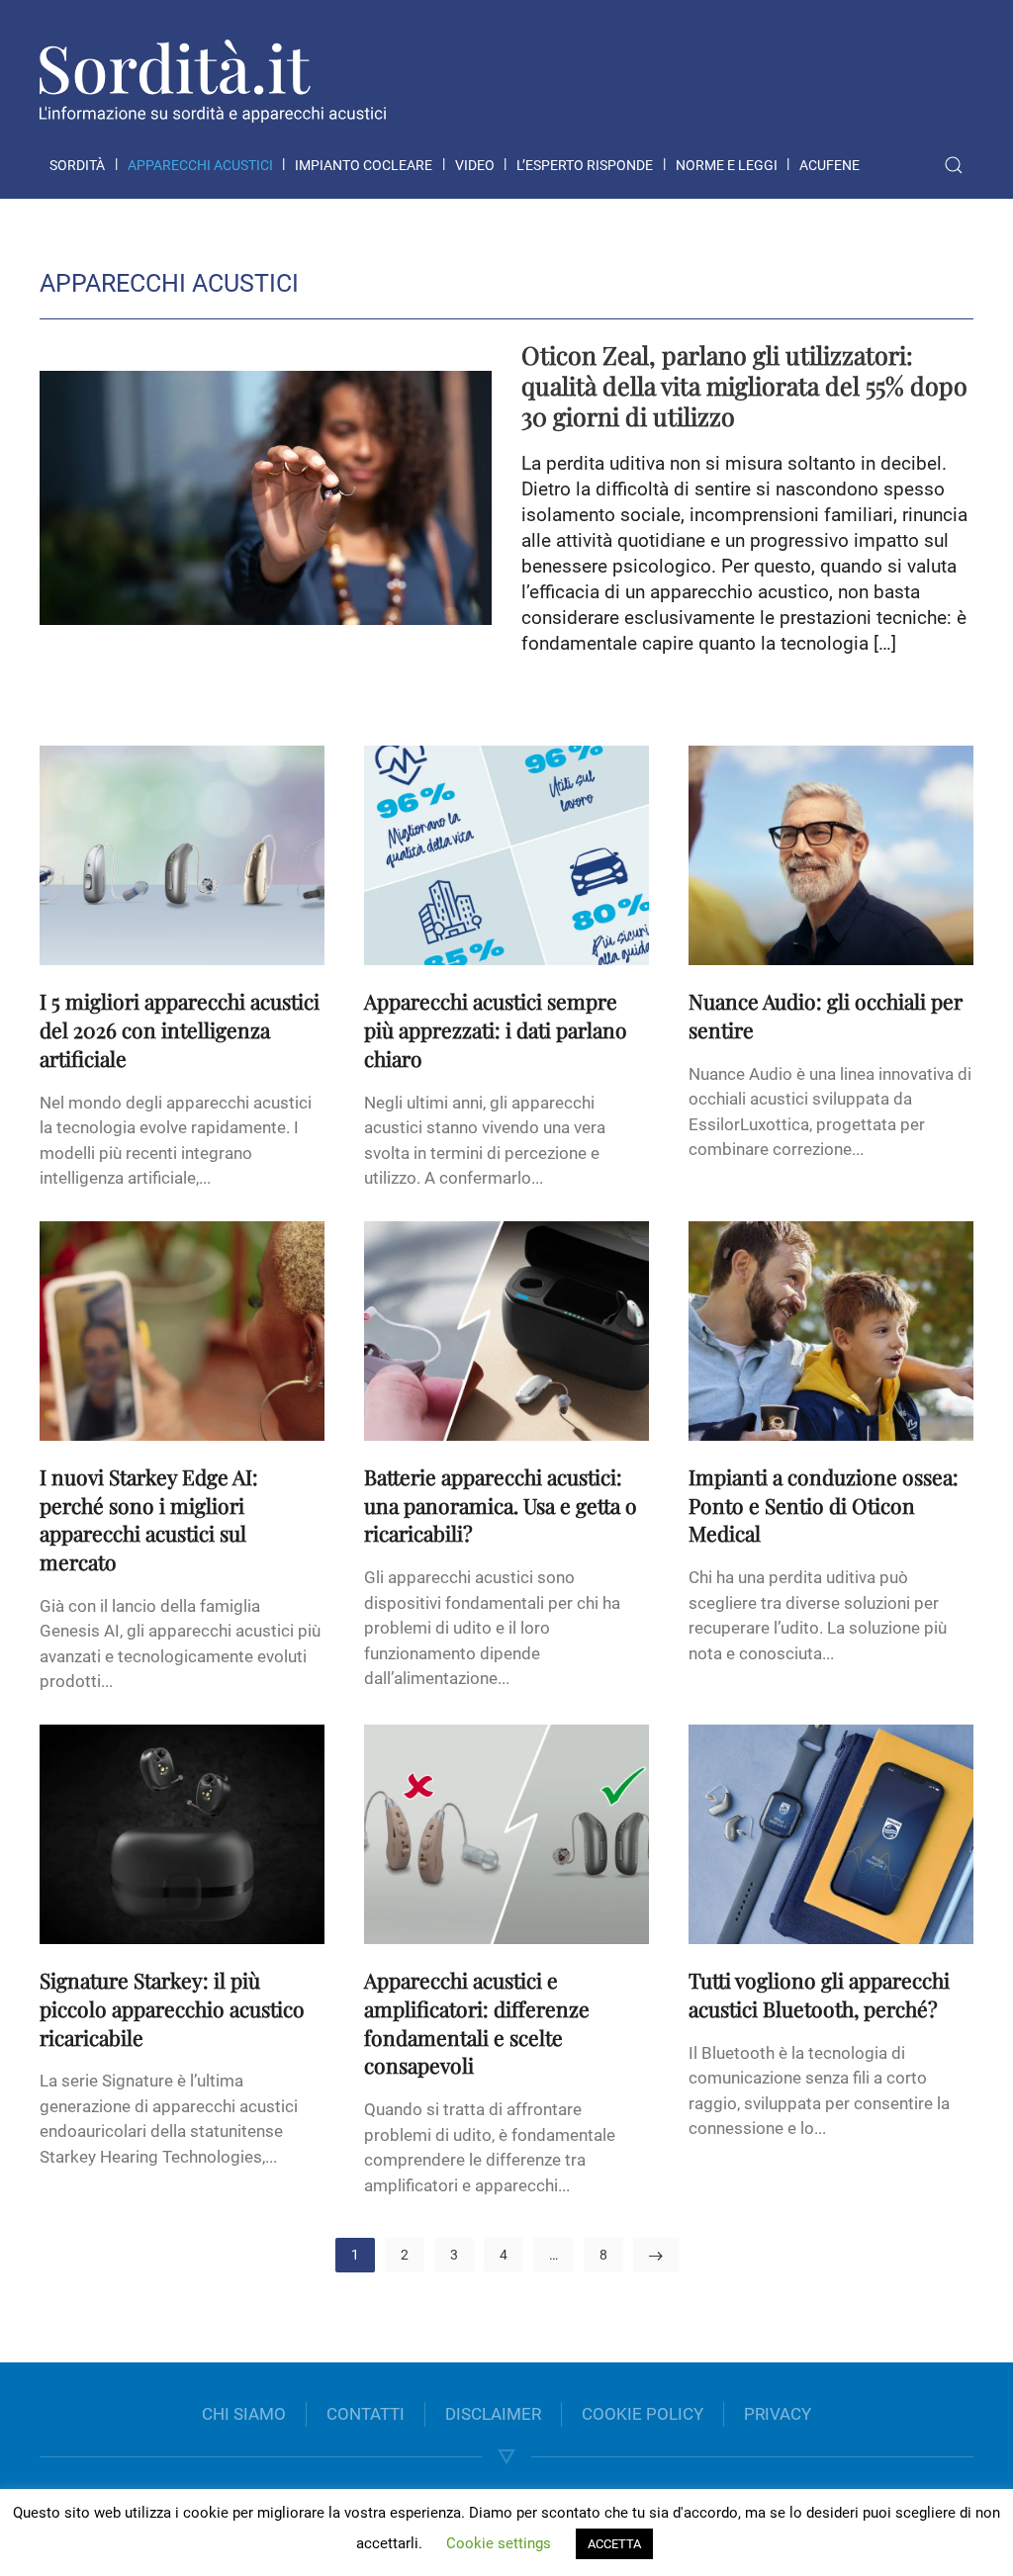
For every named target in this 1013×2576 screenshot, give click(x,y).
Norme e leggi (727, 165)
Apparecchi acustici (200, 165)
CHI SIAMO (244, 2414)
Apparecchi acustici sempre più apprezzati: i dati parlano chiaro (496, 1029)
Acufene (829, 165)
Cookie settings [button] (499, 2543)
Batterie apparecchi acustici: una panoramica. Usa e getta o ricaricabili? (501, 1505)
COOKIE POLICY (643, 2414)
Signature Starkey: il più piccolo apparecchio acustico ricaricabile (172, 2008)
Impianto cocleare (364, 165)
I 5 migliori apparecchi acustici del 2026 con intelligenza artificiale (180, 1029)
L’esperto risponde (585, 165)
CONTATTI (366, 2414)
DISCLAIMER (493, 2414)
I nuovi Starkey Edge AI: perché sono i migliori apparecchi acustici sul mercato (149, 1519)
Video (475, 165)
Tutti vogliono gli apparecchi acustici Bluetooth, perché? (819, 1994)
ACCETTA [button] (614, 2544)
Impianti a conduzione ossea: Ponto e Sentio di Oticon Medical (824, 1505)
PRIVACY (778, 2414)
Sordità (77, 165)
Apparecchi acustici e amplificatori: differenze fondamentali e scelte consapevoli (477, 2022)
